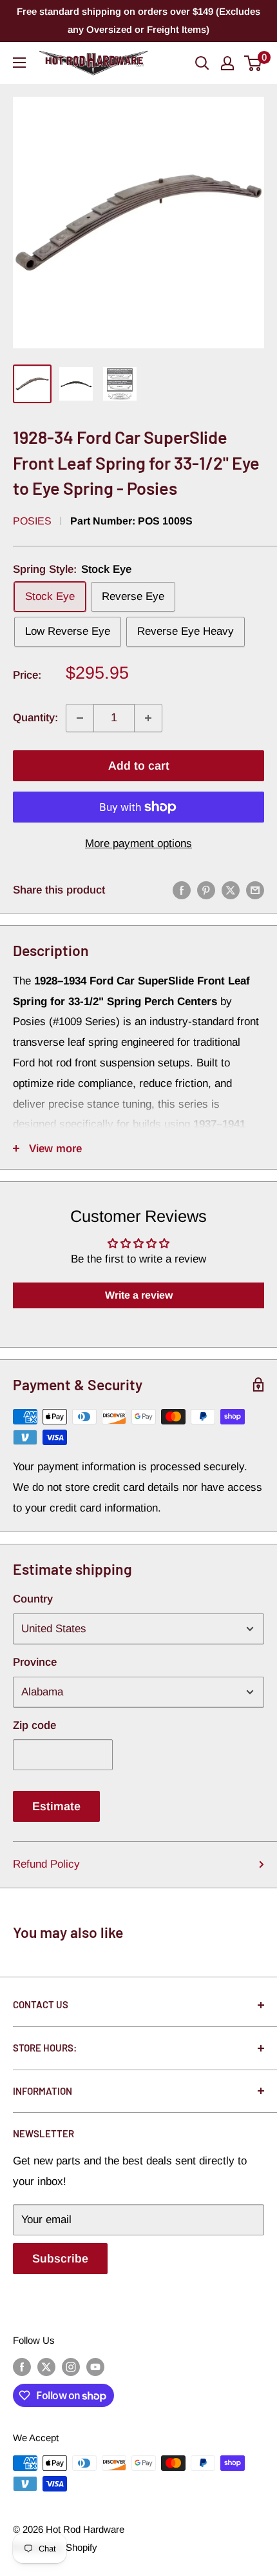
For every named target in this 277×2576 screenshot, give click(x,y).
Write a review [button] (139, 1295)
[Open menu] (19, 63)
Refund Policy (46, 1864)
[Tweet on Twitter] (231, 890)
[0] (253, 63)
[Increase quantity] (148, 718)
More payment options (138, 844)
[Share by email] (255, 890)
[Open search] (202, 63)
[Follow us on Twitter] (46, 2367)
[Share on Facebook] (182, 890)
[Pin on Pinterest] (206, 890)
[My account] (227, 63)
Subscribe (60, 2259)
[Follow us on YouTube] (95, 2367)
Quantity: (35, 718)
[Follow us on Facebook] (22, 2367)
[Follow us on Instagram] (71, 2367)
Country (33, 1599)
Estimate (56, 1806)
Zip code (34, 1725)
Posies (32, 521)
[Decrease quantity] (80, 718)
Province (35, 1662)
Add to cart (139, 766)
